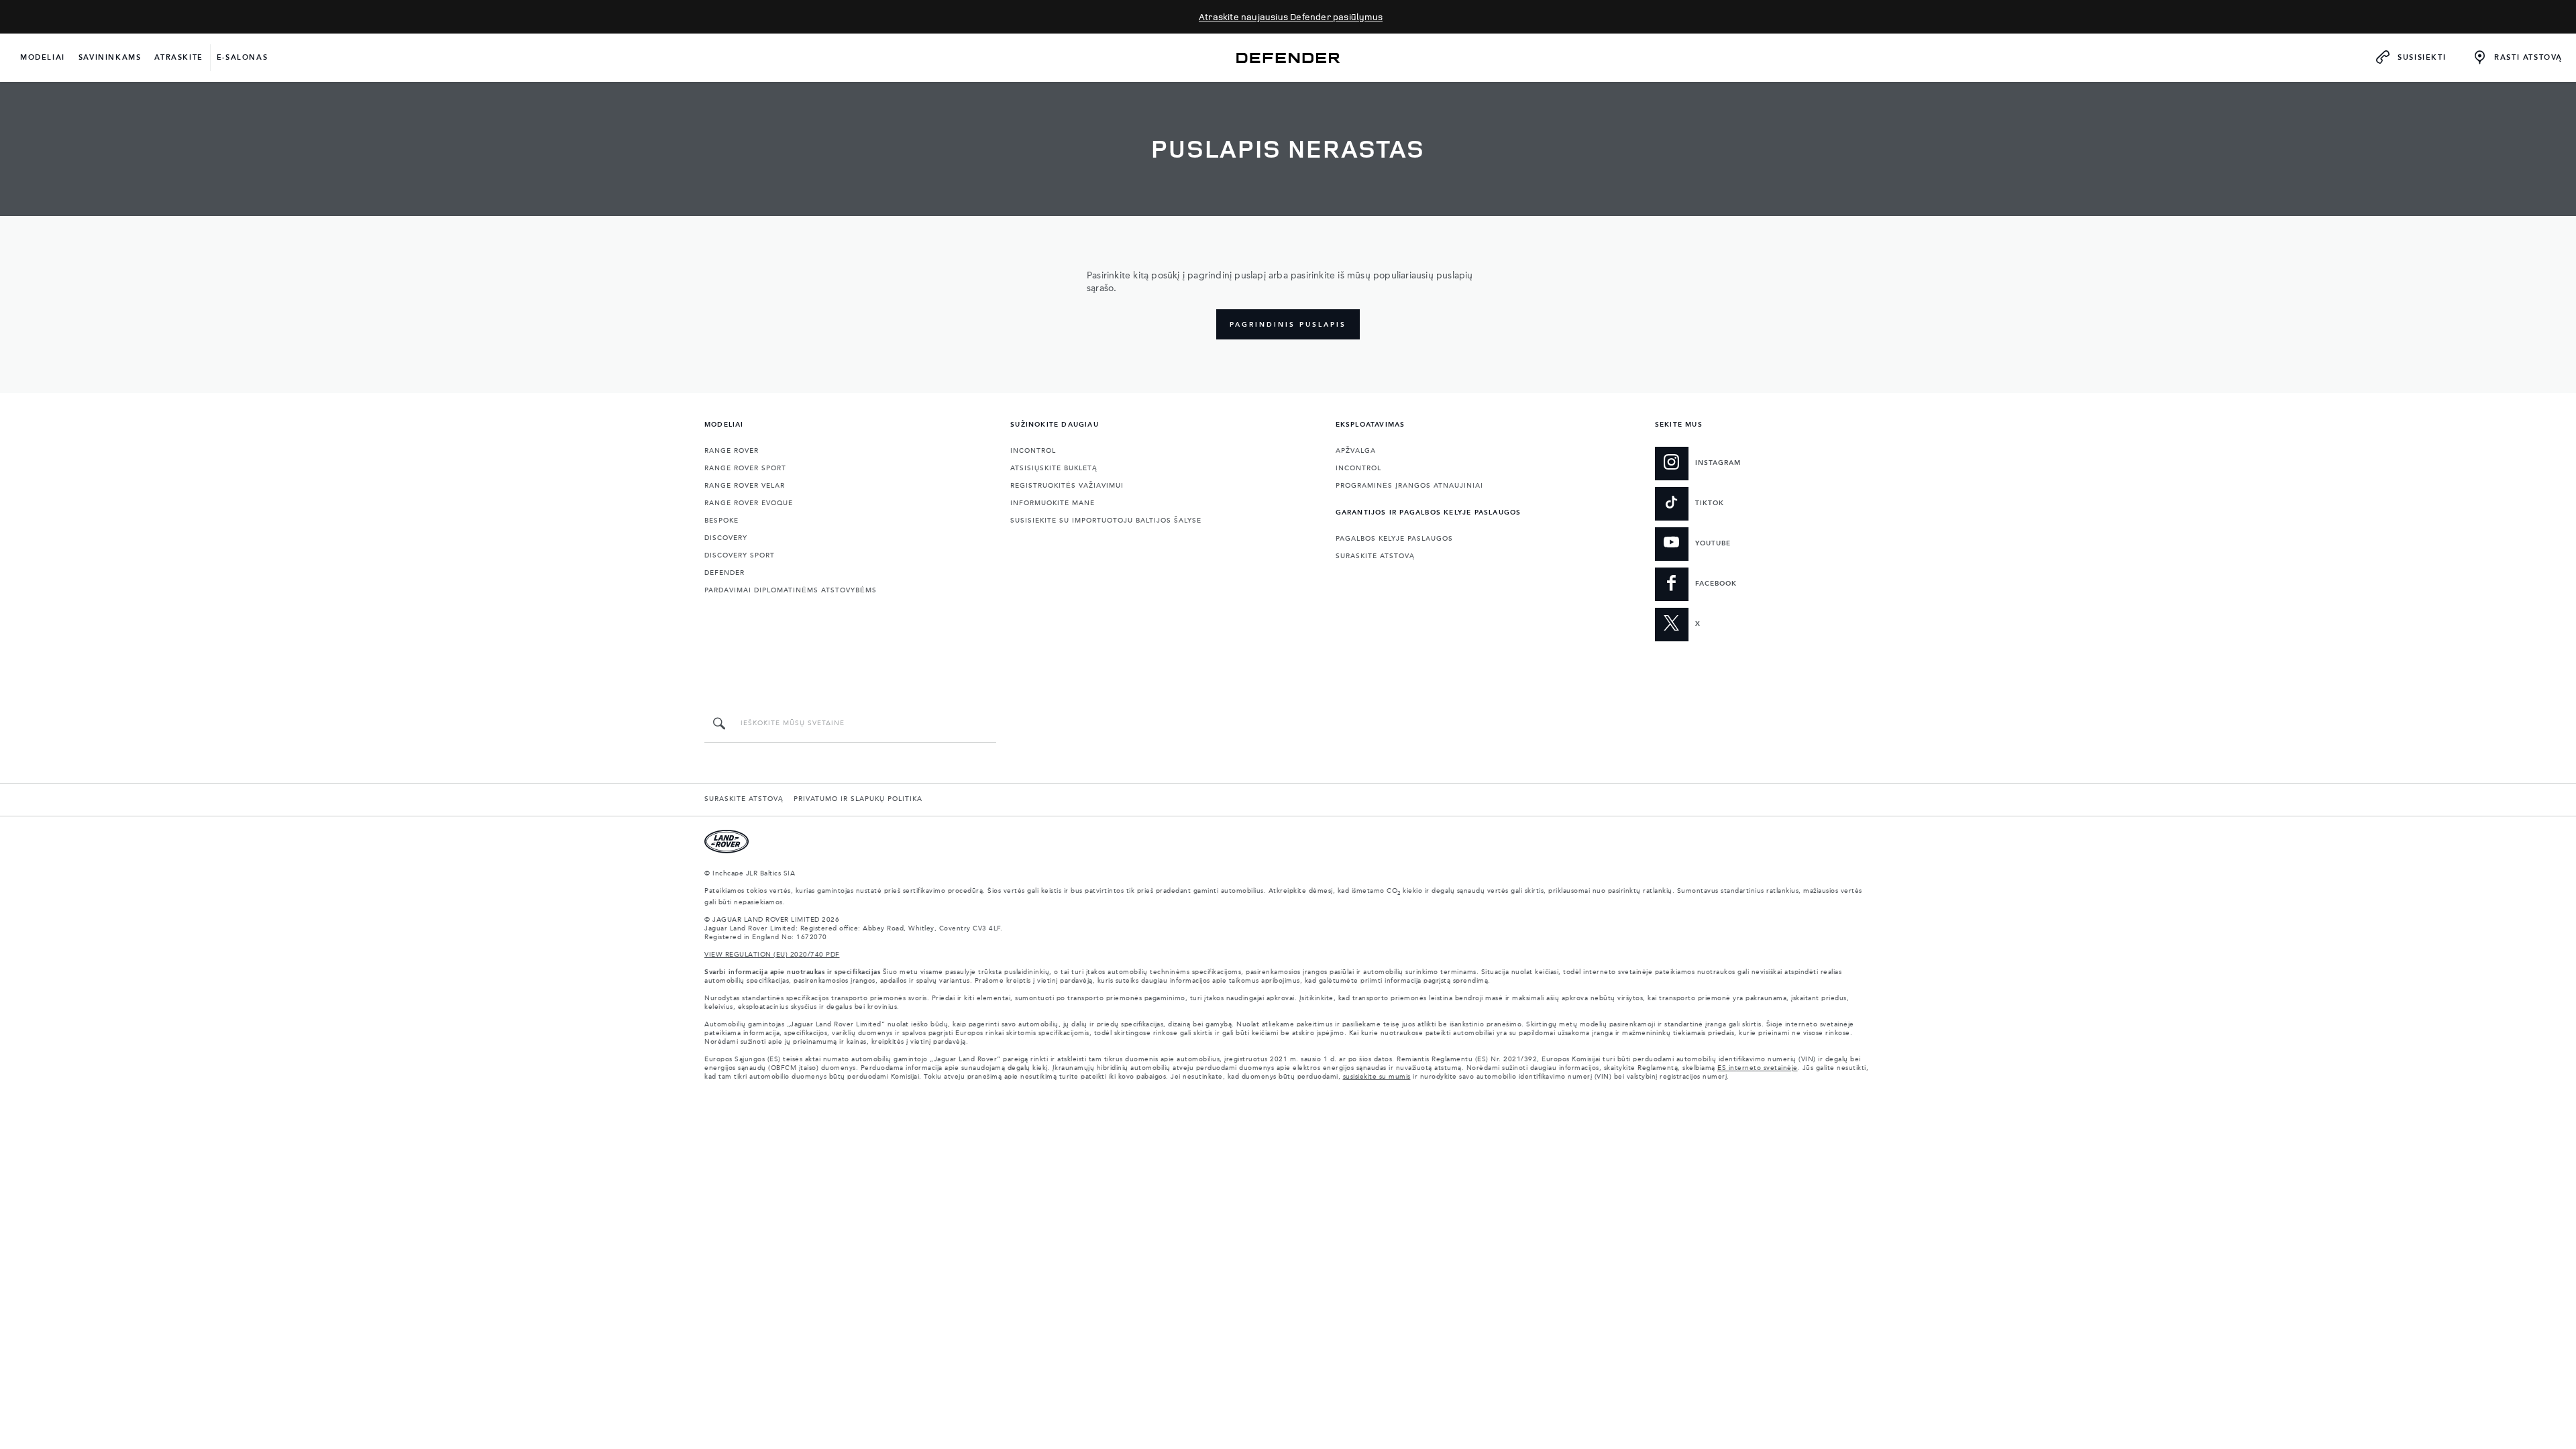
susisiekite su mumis (1377, 1077)
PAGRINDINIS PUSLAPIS (1288, 325)
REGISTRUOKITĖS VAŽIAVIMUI (1067, 486)
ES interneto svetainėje (1758, 1068)
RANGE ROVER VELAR (745, 486)
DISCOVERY (726, 538)
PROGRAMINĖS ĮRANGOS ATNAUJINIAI (1409, 486)
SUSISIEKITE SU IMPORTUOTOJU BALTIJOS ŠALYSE (1106, 521)
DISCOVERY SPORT (740, 555)
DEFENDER (724, 573)
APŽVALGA (1356, 451)
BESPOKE (721, 521)
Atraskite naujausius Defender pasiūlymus (1291, 16)
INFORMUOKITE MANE (1053, 503)
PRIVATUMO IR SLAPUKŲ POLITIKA (858, 799)
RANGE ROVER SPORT (745, 468)
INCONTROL (1033, 451)
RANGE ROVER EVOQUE (749, 503)
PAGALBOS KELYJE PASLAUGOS (1394, 539)
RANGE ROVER (732, 451)
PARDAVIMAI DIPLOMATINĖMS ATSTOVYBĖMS (791, 590)
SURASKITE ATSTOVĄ (1375, 556)
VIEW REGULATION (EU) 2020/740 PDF (772, 955)
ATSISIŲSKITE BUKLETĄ (1054, 468)
